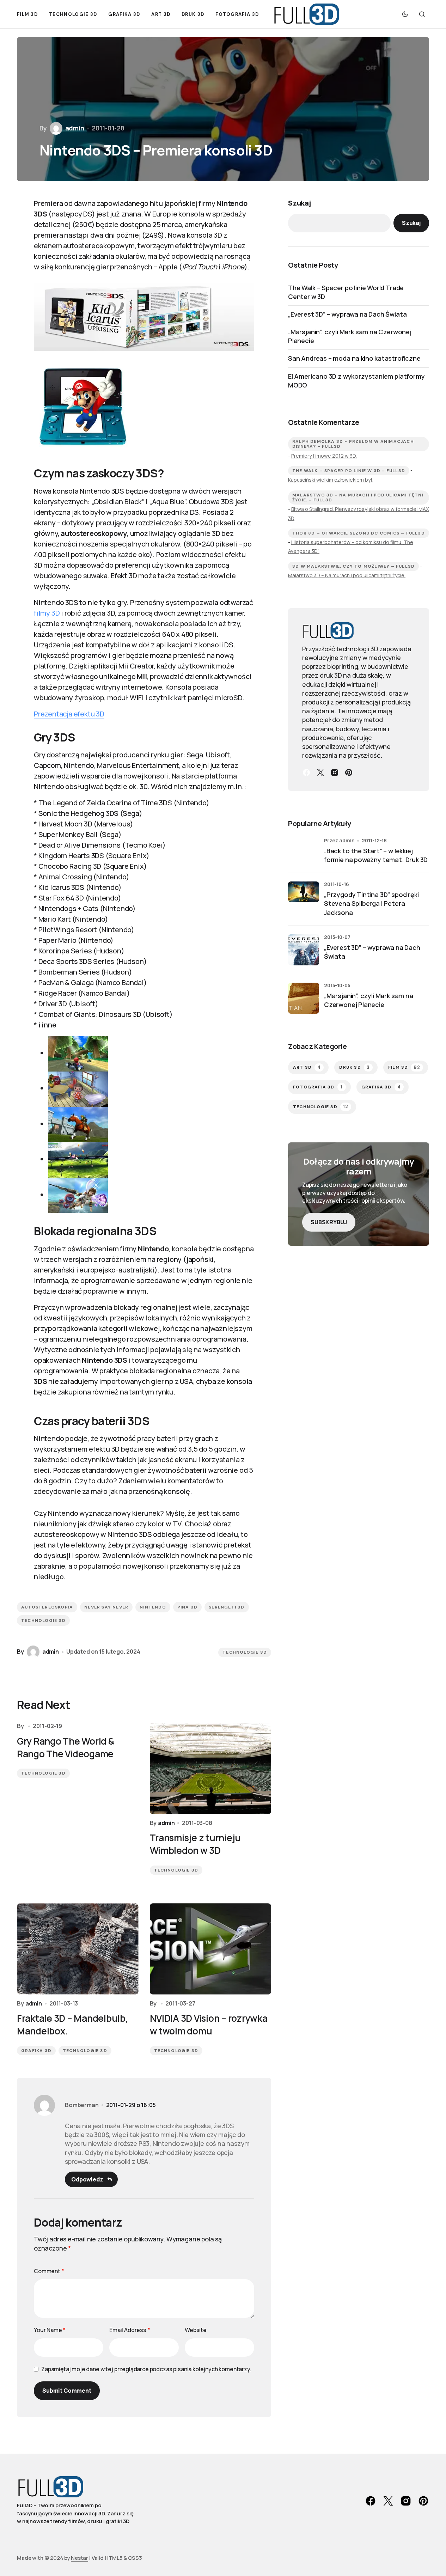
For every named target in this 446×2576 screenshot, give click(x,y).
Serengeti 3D (227, 1607)
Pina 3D (187, 1607)
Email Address (130, 2330)
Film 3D (404, 1067)
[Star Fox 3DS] (78, 1159)
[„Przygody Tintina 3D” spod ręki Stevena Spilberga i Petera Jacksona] (304, 897)
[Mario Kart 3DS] (78, 1053)
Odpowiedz (87, 2179)
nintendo (153, 1607)
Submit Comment (67, 2391)
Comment (49, 2271)
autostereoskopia (47, 1607)
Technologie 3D (43, 1620)
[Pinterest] (349, 773)
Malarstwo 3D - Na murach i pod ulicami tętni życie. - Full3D (358, 498)
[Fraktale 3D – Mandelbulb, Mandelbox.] (78, 1949)
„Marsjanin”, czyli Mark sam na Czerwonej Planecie (350, 336)
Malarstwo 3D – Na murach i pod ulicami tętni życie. (347, 575)
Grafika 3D (36, 2051)
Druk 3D (355, 1067)
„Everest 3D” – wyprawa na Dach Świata (347, 314)
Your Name (50, 2330)
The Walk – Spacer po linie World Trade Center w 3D (346, 292)
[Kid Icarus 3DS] (78, 1195)
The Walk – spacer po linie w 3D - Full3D (349, 471)
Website (196, 2330)
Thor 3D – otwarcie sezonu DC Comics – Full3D (359, 533)
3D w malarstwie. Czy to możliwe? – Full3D (353, 566)
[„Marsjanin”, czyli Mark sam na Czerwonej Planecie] (304, 998)
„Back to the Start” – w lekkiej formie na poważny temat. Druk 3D (376, 855)
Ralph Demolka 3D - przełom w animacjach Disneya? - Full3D (353, 444)
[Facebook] (306, 773)
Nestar (80, 2558)
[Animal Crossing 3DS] (78, 1088)
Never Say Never (106, 1607)
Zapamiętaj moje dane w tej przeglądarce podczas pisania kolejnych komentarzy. (146, 2369)
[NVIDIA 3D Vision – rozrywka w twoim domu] (211, 1949)
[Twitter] (320, 773)
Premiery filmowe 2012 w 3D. (324, 456)
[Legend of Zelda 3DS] (78, 1124)
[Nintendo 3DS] (144, 317)
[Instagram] (335, 773)
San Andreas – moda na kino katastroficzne (354, 358)
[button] (405, 14)
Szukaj (300, 203)
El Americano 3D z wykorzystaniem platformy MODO (356, 381)
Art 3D (307, 1067)
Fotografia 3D (318, 1087)
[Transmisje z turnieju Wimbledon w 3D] (211, 1768)
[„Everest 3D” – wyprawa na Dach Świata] (304, 950)
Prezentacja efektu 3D (69, 714)
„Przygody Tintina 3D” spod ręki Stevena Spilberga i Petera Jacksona (371, 903)
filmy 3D (47, 613)
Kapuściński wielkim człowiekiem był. (331, 480)
